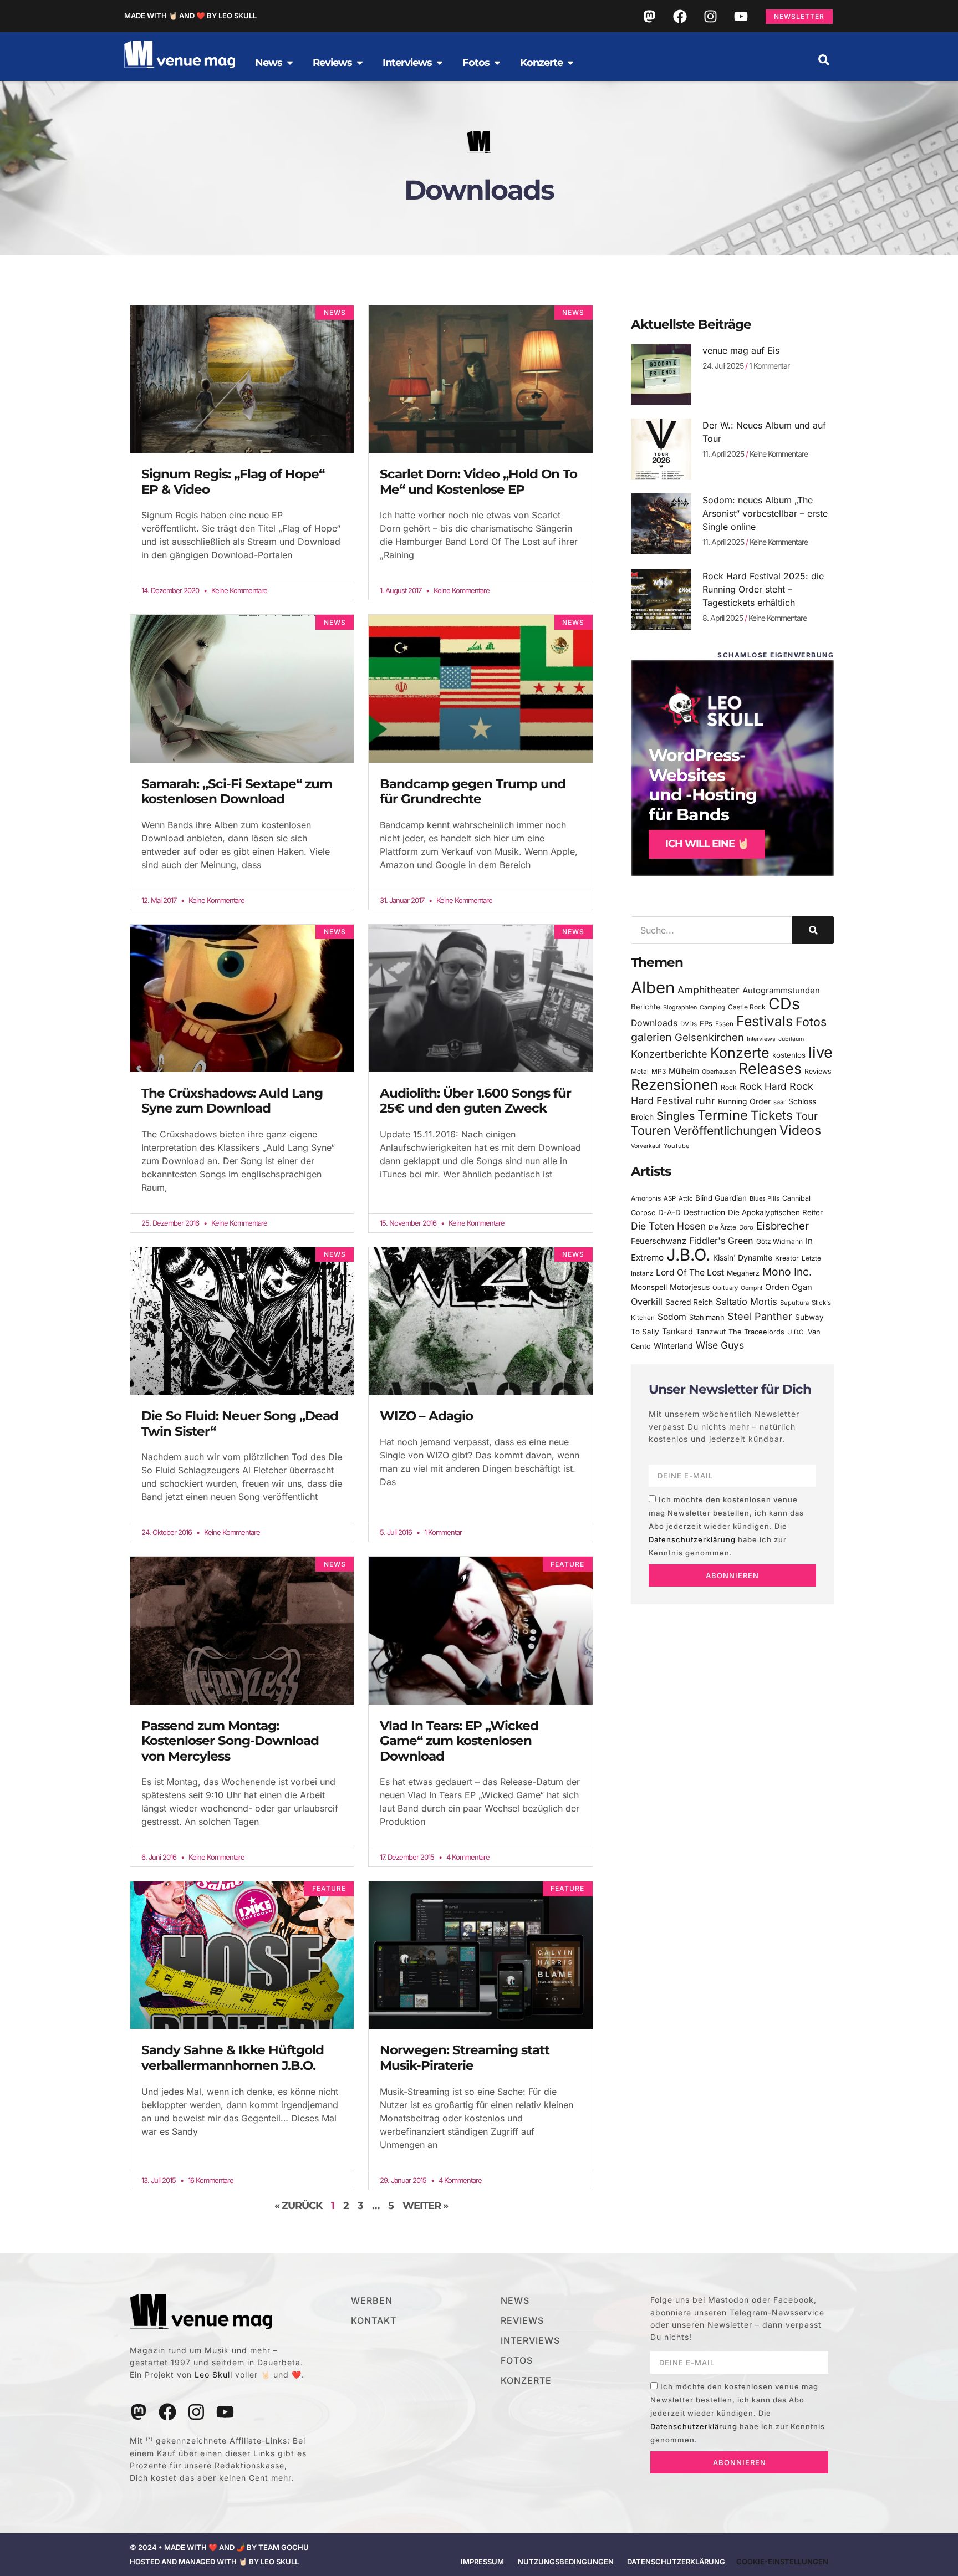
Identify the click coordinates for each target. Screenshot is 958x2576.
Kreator (787, 1258)
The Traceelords (756, 1332)
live (821, 1052)
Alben (653, 988)
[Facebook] (680, 16)
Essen (724, 1024)
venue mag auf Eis (741, 350)
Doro (746, 1227)
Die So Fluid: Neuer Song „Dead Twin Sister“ (240, 1424)
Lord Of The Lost (690, 1272)
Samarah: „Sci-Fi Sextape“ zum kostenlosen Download (237, 792)
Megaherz (743, 1273)
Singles (676, 1116)
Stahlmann (707, 1317)
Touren (651, 1130)
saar (779, 1102)
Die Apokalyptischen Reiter (775, 1212)
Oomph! (751, 1288)
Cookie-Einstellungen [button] (782, 2562)
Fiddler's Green (721, 1241)
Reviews (818, 1071)
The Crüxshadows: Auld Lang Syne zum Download (232, 1101)
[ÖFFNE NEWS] (290, 63)
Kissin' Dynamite (743, 1258)
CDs (784, 1004)
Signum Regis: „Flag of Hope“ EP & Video (233, 482)
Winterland (673, 1346)
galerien (651, 1037)
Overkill (647, 1302)
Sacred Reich (689, 1302)
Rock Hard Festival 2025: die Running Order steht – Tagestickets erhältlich (763, 589)
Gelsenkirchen (709, 1037)
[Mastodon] (649, 16)
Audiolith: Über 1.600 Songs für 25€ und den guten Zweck (475, 1101)
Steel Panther (760, 1316)
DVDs (689, 1024)
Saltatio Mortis (746, 1302)
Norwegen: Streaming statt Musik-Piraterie (465, 2058)
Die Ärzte (722, 1227)
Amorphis (646, 1198)
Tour (807, 1116)
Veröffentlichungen (725, 1131)
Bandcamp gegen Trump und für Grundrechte (473, 792)
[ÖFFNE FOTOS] (497, 63)
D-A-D (669, 1212)
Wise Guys (720, 1345)
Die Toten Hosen (668, 1226)
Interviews (761, 1039)
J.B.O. (688, 1255)
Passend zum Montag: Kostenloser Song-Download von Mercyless (230, 1741)
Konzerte (740, 1053)
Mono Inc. (787, 1272)
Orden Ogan (789, 1287)
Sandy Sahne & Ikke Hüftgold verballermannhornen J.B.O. (233, 2058)
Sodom (672, 1317)
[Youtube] (741, 16)
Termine (723, 1115)
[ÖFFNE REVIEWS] (360, 63)
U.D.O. (796, 1332)
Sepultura (794, 1303)
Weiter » (425, 2206)
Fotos (811, 1022)
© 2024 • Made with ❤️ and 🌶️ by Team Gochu (219, 2547)
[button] (824, 60)
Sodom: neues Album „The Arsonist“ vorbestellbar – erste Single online (765, 513)
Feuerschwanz (659, 1241)
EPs (706, 1023)
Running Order (744, 1101)
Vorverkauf (646, 1146)
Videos (800, 1130)
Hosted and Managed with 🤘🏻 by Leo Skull (214, 2562)
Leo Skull (213, 2374)
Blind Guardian (721, 1198)
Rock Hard (763, 1086)
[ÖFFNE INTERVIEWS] (440, 63)
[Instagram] (710, 16)
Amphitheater (709, 990)
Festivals (765, 1021)
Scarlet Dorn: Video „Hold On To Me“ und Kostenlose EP (478, 482)
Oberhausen (719, 1072)
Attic (686, 1198)
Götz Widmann (779, 1241)
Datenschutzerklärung (692, 1539)
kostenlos (789, 1055)
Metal (640, 1071)
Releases (770, 1068)
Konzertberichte (669, 1054)
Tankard (677, 1332)
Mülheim (684, 1071)
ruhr (705, 1101)
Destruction (704, 1212)
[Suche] (813, 930)
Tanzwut (711, 1332)
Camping (712, 1008)
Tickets (772, 1115)
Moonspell (649, 1287)
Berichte (646, 1007)
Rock (729, 1087)
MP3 (659, 1071)
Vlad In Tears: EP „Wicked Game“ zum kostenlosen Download (459, 1741)
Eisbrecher (783, 1226)
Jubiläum (791, 1039)
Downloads (654, 1023)
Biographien (680, 1008)
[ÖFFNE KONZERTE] (570, 63)
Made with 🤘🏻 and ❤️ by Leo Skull (190, 16)
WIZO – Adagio (426, 1416)
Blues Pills (765, 1198)
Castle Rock (747, 1007)
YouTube (676, 1146)
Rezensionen (674, 1085)
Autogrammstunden (781, 991)
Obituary (725, 1288)
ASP (670, 1198)
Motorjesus (690, 1287)
